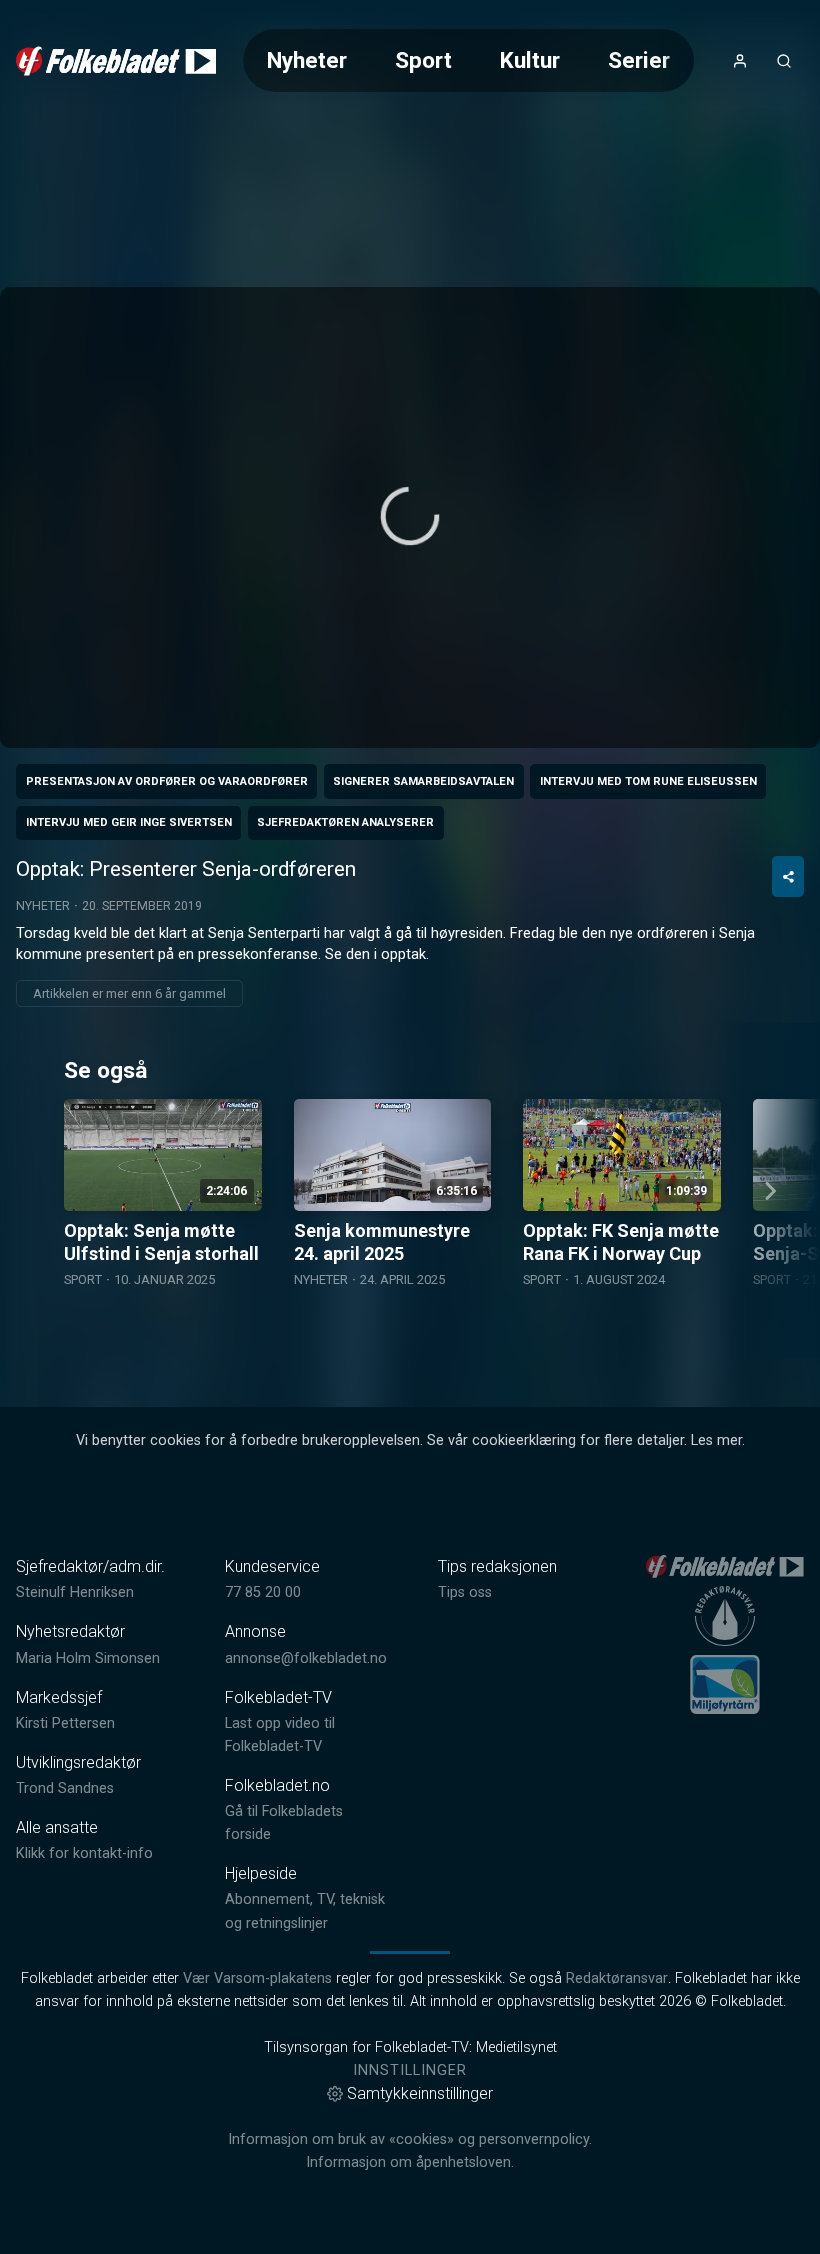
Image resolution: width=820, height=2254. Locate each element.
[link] (116, 61)
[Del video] (788, 876)
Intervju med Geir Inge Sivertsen (129, 822)
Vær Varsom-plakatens (257, 1978)
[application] (410, 517)
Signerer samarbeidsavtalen (423, 781)
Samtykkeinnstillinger (420, 2093)
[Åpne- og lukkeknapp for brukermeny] (740, 61)
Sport (423, 60)
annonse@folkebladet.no (306, 1658)
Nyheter (307, 60)
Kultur (530, 60)
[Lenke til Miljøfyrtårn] (725, 1684)
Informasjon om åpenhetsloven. (410, 2162)
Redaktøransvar (617, 1978)
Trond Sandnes (65, 1788)
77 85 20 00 (263, 1592)
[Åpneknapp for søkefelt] (784, 61)
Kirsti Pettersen (65, 1723)
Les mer (716, 1440)
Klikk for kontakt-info (84, 1853)
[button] (410, 516)
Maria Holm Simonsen (88, 1658)
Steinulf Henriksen (75, 1592)
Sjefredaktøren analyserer (345, 822)
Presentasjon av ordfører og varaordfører (167, 781)
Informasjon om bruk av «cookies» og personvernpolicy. (410, 2139)
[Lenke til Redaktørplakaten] (725, 1616)
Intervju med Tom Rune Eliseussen (648, 781)
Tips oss (465, 1592)
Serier (639, 60)
